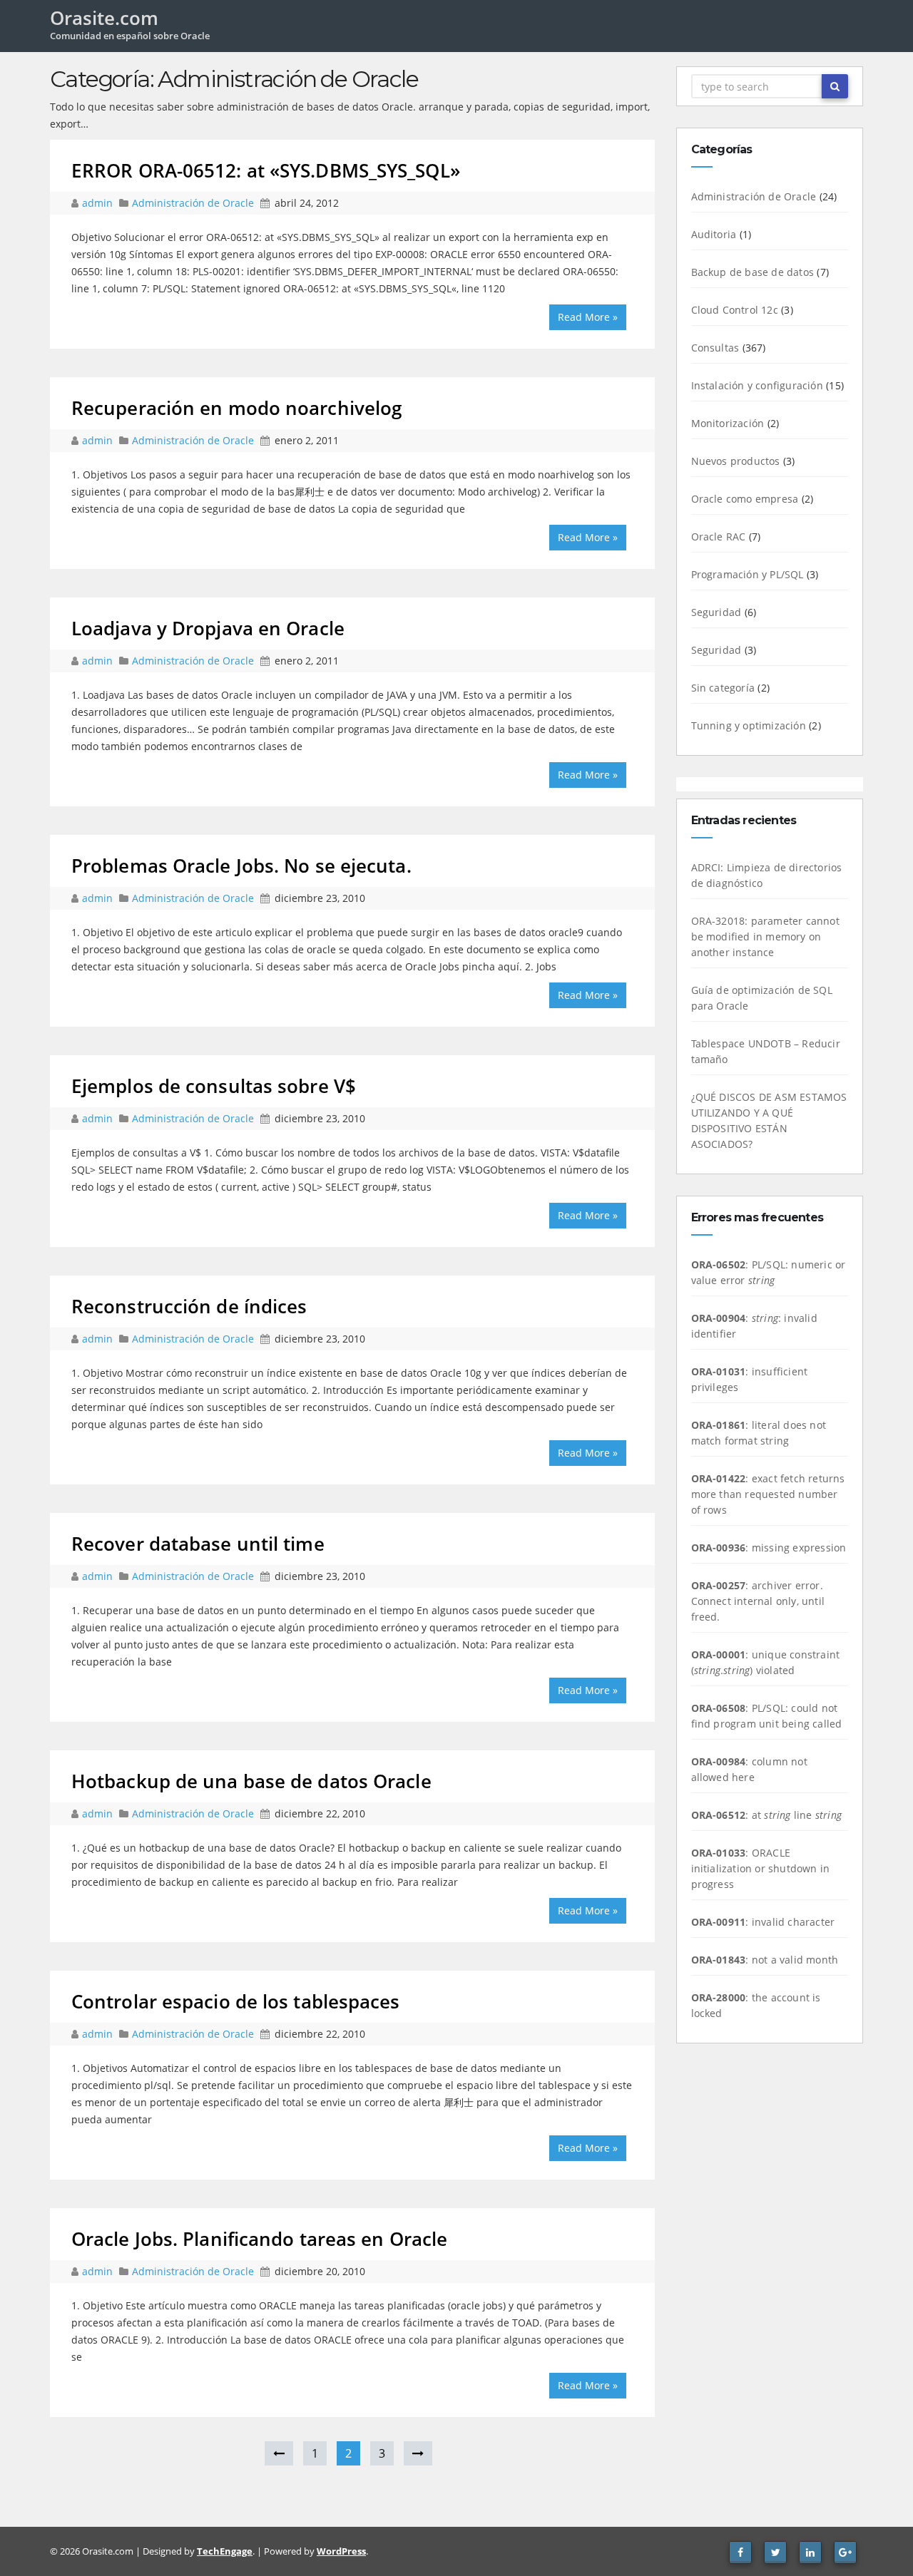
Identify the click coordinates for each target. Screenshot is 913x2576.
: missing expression (769, 1548)
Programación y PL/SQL (748, 574)
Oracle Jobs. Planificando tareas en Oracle (259, 2239)
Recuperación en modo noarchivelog (236, 408)
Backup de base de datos (753, 272)
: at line (766, 1815)
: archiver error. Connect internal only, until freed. (758, 1601)
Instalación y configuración (757, 385)
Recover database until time (198, 1544)
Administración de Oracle (193, 203)
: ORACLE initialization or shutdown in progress (761, 1868)
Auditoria (714, 234)
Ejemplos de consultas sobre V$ (214, 1086)
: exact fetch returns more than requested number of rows (768, 1494)
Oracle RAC (719, 537)
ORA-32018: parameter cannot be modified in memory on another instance (765, 937)
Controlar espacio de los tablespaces (236, 2001)
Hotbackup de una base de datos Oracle (251, 1781)
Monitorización (728, 423)
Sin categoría (723, 688)
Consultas (715, 348)
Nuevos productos (736, 461)
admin (99, 203)
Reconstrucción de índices (189, 1306)
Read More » (588, 317)
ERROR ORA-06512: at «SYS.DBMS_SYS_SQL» (266, 170)
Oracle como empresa (745, 499)
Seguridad (716, 612)
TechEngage (225, 2551)
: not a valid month (765, 1960)
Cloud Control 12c (735, 310)
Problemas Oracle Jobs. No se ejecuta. (241, 866)
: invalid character (763, 1922)
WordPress (341, 2551)
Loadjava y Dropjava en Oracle (208, 628)
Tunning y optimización (749, 725)
